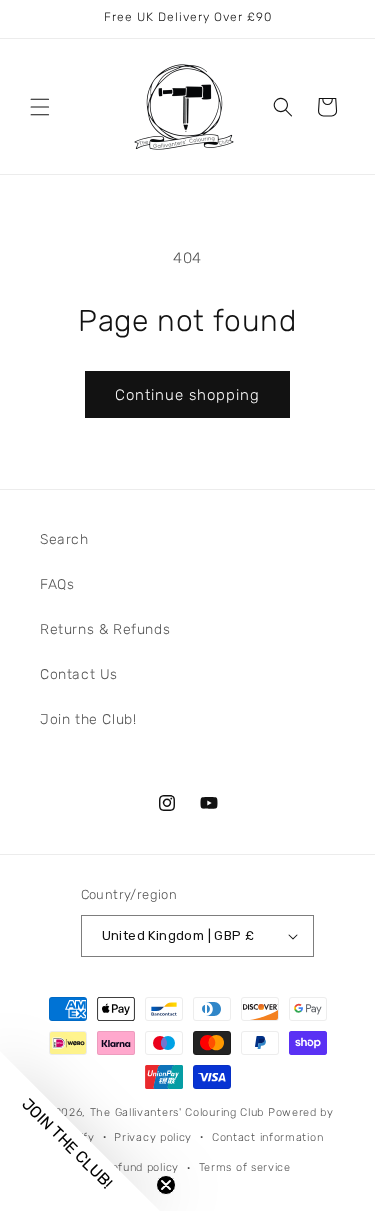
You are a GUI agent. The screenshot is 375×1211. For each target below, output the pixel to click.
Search (64, 539)
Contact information (267, 1137)
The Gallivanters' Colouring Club (177, 1112)
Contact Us (79, 674)
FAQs (57, 584)
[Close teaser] (166, 1185)
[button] (40, 107)
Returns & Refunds (105, 629)
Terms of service (245, 1167)
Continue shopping (187, 395)
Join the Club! (88, 719)
